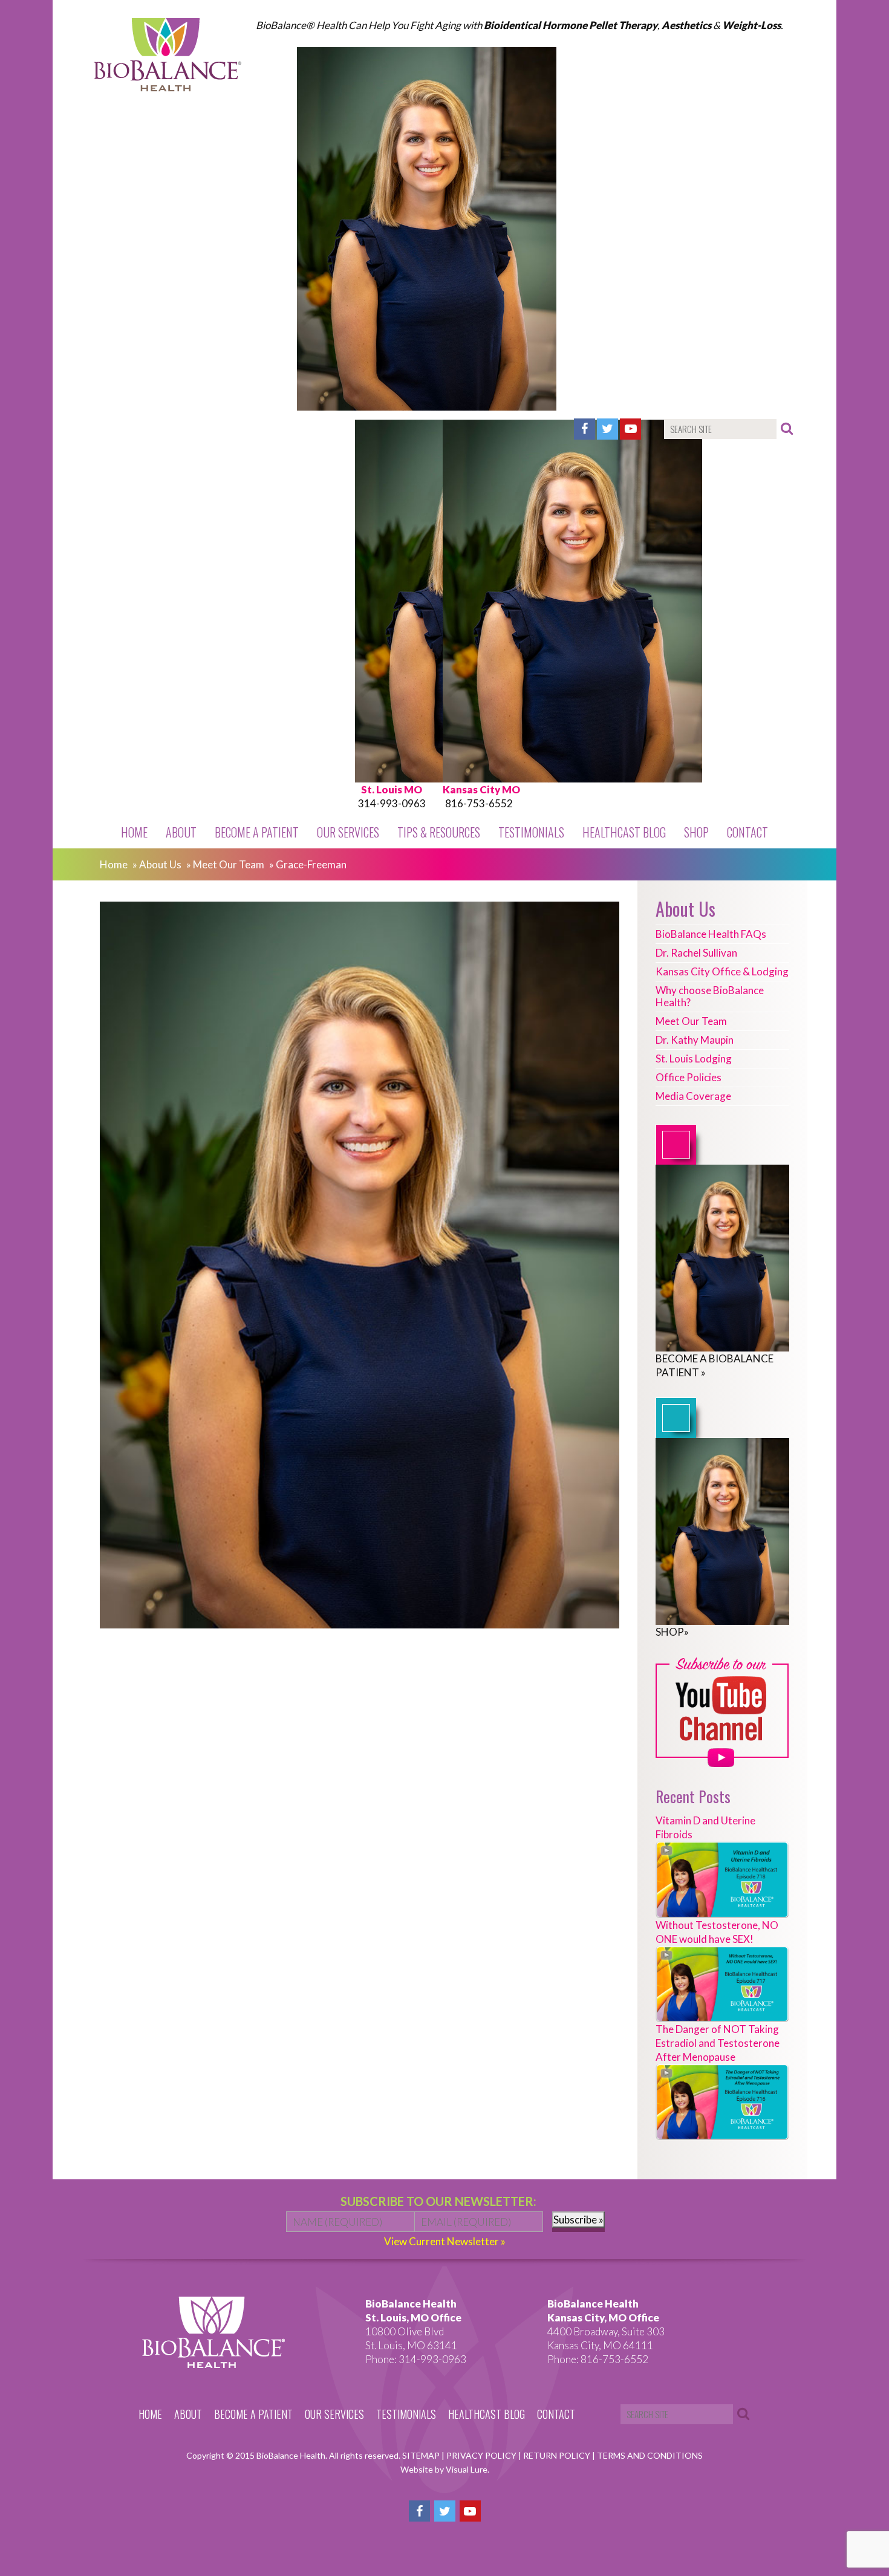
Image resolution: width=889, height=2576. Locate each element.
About (181, 832)
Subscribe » (578, 2220)
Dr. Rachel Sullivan (696, 953)
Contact (747, 832)
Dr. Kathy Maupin (695, 1040)
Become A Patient (257, 832)
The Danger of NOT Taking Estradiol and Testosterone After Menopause (718, 2043)
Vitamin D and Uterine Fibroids (705, 1827)
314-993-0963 (392, 803)
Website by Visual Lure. (445, 2469)
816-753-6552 (479, 803)
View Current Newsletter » (445, 2241)
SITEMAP (422, 2455)
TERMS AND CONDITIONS (650, 2455)
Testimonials (531, 832)
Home (134, 832)
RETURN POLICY (558, 2455)
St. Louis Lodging (694, 1059)
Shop (696, 832)
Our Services (348, 832)
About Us (160, 864)
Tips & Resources (439, 832)
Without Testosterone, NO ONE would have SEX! (717, 1932)
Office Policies (689, 1077)
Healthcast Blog (624, 832)
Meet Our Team (229, 864)
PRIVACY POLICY (482, 2455)
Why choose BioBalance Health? (710, 996)
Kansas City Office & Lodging (722, 971)
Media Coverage (693, 1096)
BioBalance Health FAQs (711, 934)
